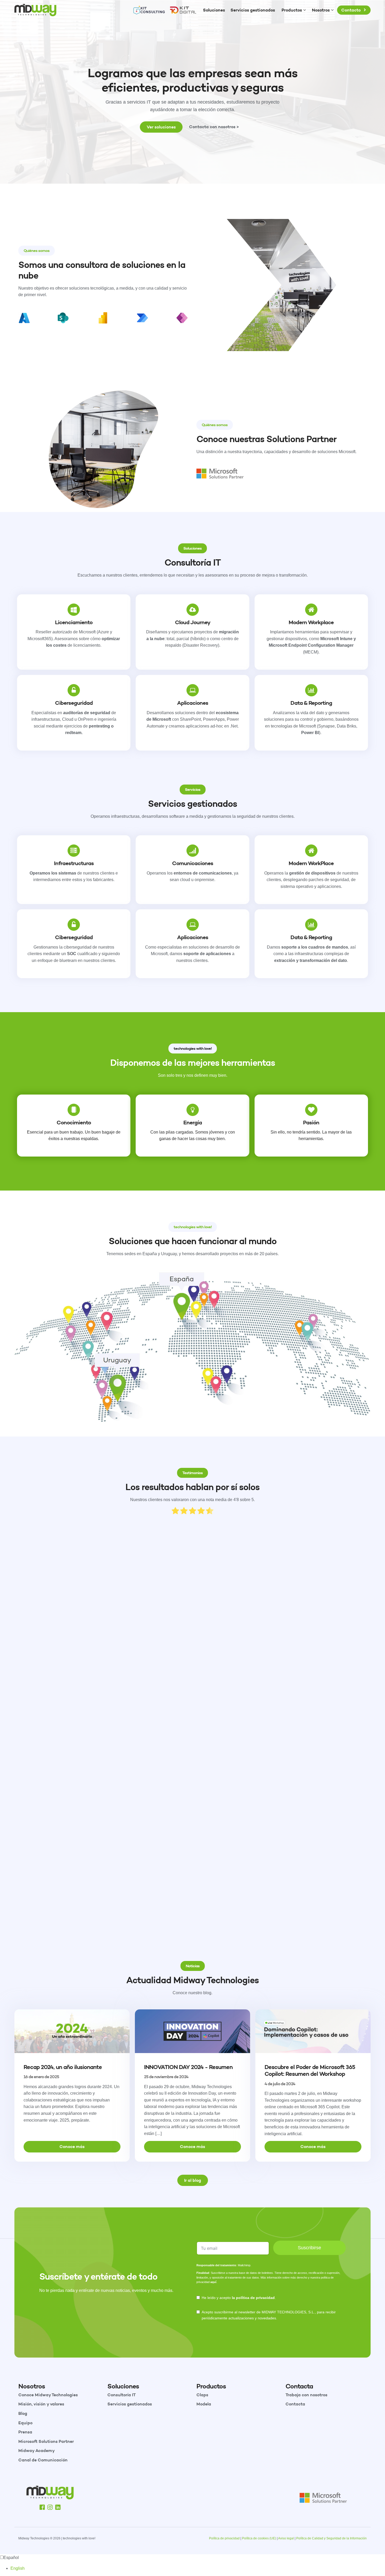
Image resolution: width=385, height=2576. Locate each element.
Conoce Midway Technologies (48, 2395)
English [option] (18, 2568)
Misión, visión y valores (41, 2404)
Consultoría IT (122, 2395)
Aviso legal (286, 2538)
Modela (204, 2404)
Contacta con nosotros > (214, 127)
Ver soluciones (161, 127)
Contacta (295, 2404)
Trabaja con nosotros (306, 2395)
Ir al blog (193, 2180)
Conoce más (72, 2146)
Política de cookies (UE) (259, 2538)
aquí (213, 2282)
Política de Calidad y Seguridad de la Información (331, 2538)
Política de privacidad (224, 2538)
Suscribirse (309, 2248)
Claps (202, 2395)
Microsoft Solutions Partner (46, 2441)
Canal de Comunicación (43, 2460)
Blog (23, 2413)
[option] (198, 2568)
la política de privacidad (253, 2298)
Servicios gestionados (130, 2404)
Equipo (25, 2423)
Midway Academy (37, 2450)
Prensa (25, 2432)
